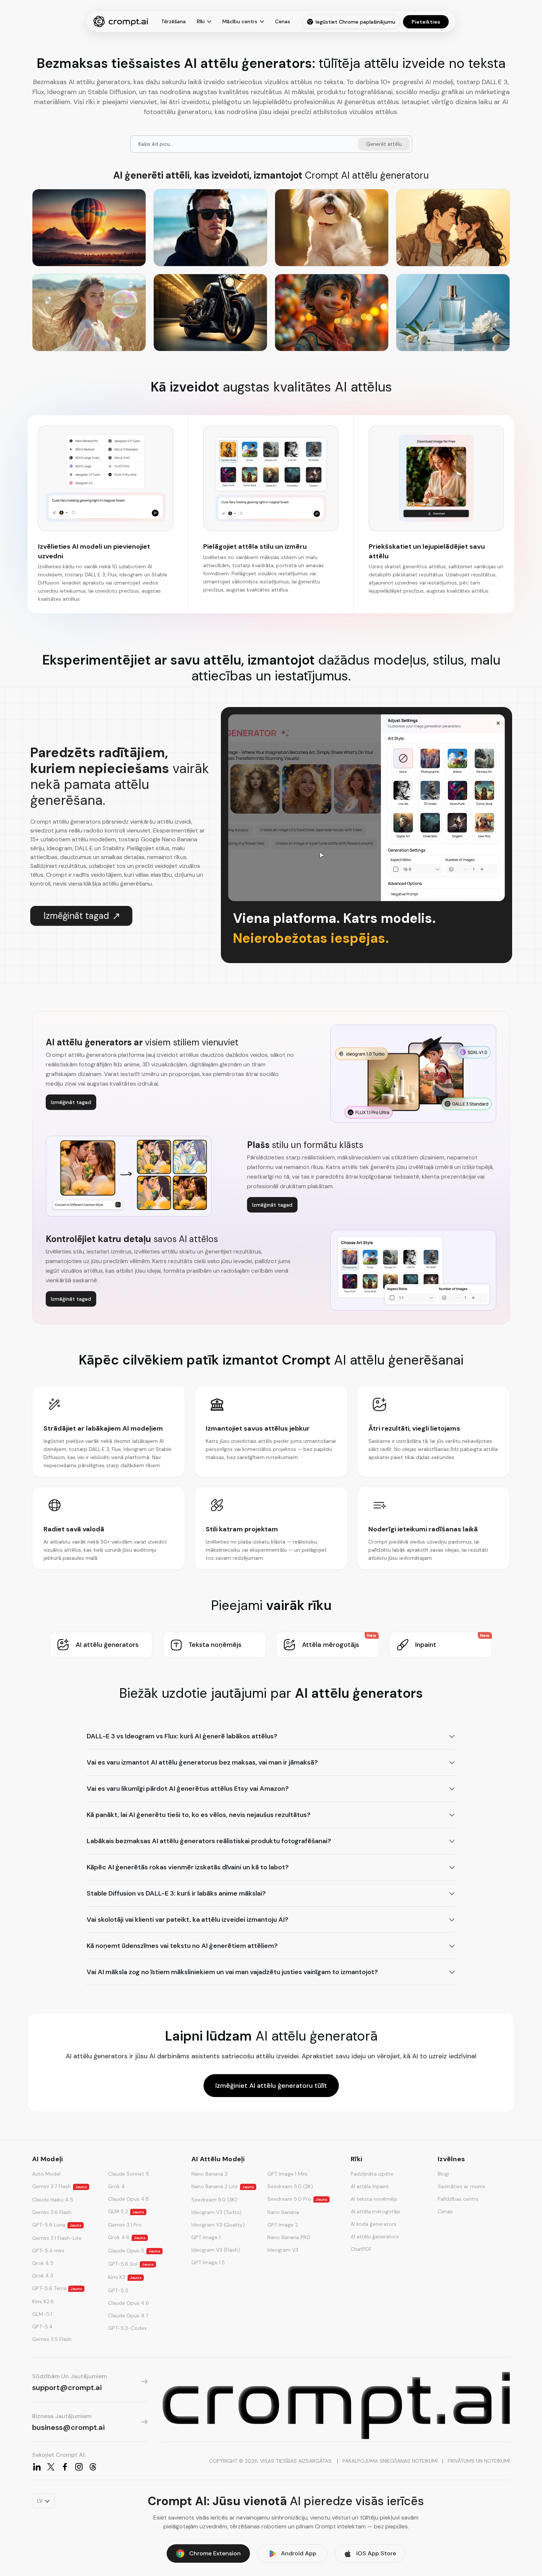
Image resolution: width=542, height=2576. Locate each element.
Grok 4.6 (127, 2237)
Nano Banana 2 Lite (223, 2186)
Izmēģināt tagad (76, 916)
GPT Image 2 (283, 2225)
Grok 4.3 (43, 2276)
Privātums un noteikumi (479, 2461)
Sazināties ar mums (461, 2186)
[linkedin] (37, 2467)
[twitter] (51, 2467)
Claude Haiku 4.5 (53, 2200)
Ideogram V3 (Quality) (218, 2225)
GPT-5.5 (118, 2290)
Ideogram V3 (283, 2250)
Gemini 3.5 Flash (52, 2339)
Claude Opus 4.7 (128, 2315)
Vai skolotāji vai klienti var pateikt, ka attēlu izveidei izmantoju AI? (187, 1920)
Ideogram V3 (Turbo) (216, 2212)
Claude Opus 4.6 (128, 2303)
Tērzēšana (173, 21)
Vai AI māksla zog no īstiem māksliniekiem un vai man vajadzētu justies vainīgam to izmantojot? (232, 1972)
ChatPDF (361, 2249)
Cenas (283, 21)
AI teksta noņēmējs (374, 2199)
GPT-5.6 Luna (57, 2225)
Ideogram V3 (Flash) (216, 2250)
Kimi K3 (125, 2277)
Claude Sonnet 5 (128, 2174)
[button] (101, 1645)
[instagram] (79, 2467)
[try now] (336, 2406)
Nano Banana (283, 2212)
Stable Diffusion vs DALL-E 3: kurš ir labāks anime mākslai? (176, 1893)
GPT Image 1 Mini (287, 2174)
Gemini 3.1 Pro (125, 2225)
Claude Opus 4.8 (128, 2199)
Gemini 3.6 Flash (52, 2212)
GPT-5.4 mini (48, 2251)
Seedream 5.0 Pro (297, 2199)
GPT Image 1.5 (208, 2262)
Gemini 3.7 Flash (60, 2186)
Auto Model (46, 2174)
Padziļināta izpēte (372, 2174)
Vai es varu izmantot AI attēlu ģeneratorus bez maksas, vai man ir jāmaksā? (202, 1762)
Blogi (443, 2174)
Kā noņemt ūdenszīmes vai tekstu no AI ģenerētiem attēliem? (182, 1946)
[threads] (93, 2467)
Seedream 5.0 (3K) (214, 2200)
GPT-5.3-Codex (127, 2328)
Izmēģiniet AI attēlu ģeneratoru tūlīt (271, 2086)
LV (40, 2501)
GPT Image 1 (206, 2237)
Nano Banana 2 (209, 2174)
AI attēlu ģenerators (375, 2237)
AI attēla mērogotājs (376, 2211)
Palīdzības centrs (458, 2199)
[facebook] (65, 2467)
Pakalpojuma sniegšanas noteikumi (390, 2461)
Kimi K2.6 (43, 2301)
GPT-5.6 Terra (57, 2288)
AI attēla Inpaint (370, 2186)
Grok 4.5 (43, 2263)
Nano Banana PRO (289, 2237)
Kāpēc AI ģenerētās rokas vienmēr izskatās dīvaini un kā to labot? (188, 1867)
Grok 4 (117, 2186)
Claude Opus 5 (134, 2251)
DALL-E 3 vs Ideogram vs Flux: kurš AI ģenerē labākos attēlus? (182, 1736)
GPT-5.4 (42, 2327)
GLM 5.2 (126, 2211)
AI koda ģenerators (374, 2224)
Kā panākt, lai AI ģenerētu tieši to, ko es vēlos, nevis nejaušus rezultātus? (199, 1815)
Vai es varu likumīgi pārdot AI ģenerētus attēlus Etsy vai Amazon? (188, 1789)
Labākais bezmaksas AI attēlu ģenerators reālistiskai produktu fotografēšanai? (209, 1841)
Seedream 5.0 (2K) (290, 2186)
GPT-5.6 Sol (131, 2264)
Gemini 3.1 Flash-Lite (57, 2238)
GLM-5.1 (42, 2314)
